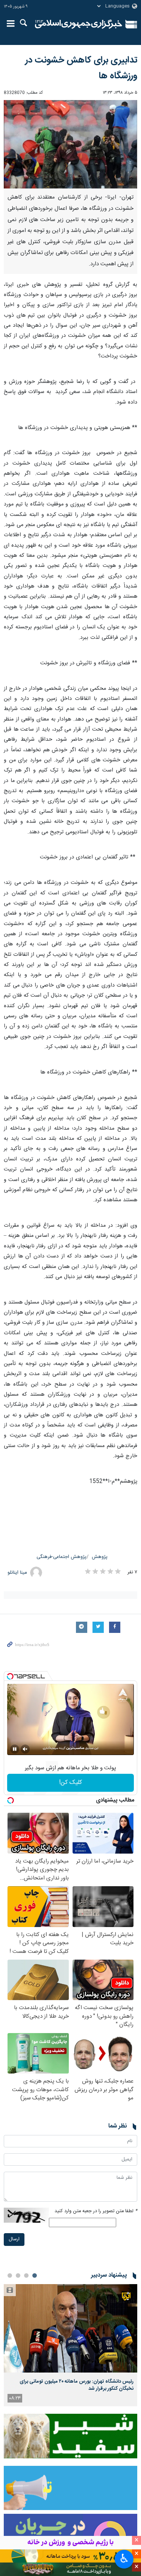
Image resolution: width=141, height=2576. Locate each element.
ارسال (14, 2239)
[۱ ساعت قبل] (70, 2329)
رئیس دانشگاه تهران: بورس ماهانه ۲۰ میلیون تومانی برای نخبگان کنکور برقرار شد (77, 2385)
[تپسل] (10, 1676)
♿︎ (124, 2558)
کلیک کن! (70, 1783)
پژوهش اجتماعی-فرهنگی (61, 1557)
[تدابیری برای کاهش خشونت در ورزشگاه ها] (70, 144)
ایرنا (79, 24)
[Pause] (15, 1749)
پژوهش (100, 1557)
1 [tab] (35, 2275)
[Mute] (25, 1749)
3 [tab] (18, 2275)
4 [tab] (10, 2275)
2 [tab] (26, 2275)
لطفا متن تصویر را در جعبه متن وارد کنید (96, 2211)
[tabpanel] (70, 2345)
